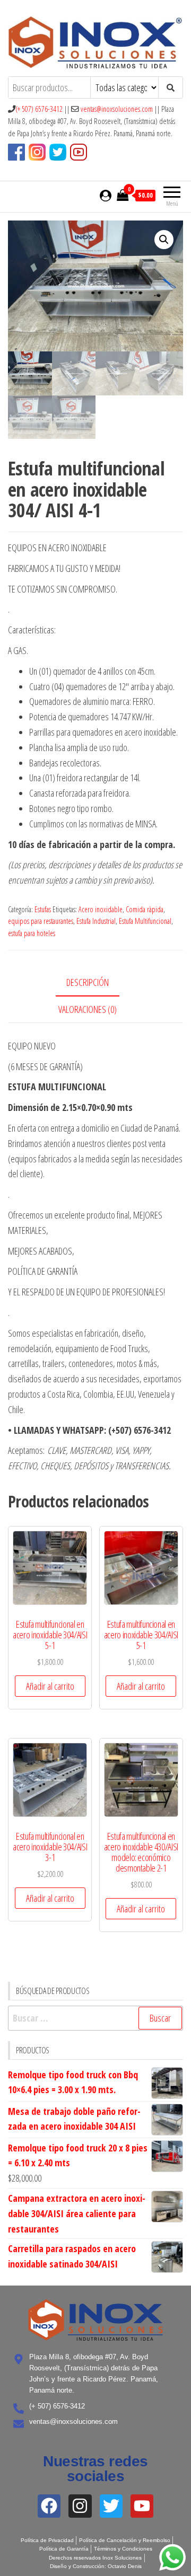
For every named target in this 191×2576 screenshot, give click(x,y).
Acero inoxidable (101, 909)
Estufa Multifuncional (145, 921)
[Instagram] (80, 2506)
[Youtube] (142, 2506)
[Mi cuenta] (106, 195)
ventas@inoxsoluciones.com (117, 109)
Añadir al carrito (50, 1686)
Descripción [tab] (88, 982)
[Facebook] (49, 2506)
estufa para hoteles (32, 933)
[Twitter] (111, 2506)
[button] (164, 240)
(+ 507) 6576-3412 (39, 109)
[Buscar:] (95, 2018)
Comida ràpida (145, 909)
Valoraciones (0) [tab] (88, 1009)
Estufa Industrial (96, 921)
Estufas (43, 909)
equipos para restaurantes (41, 921)
